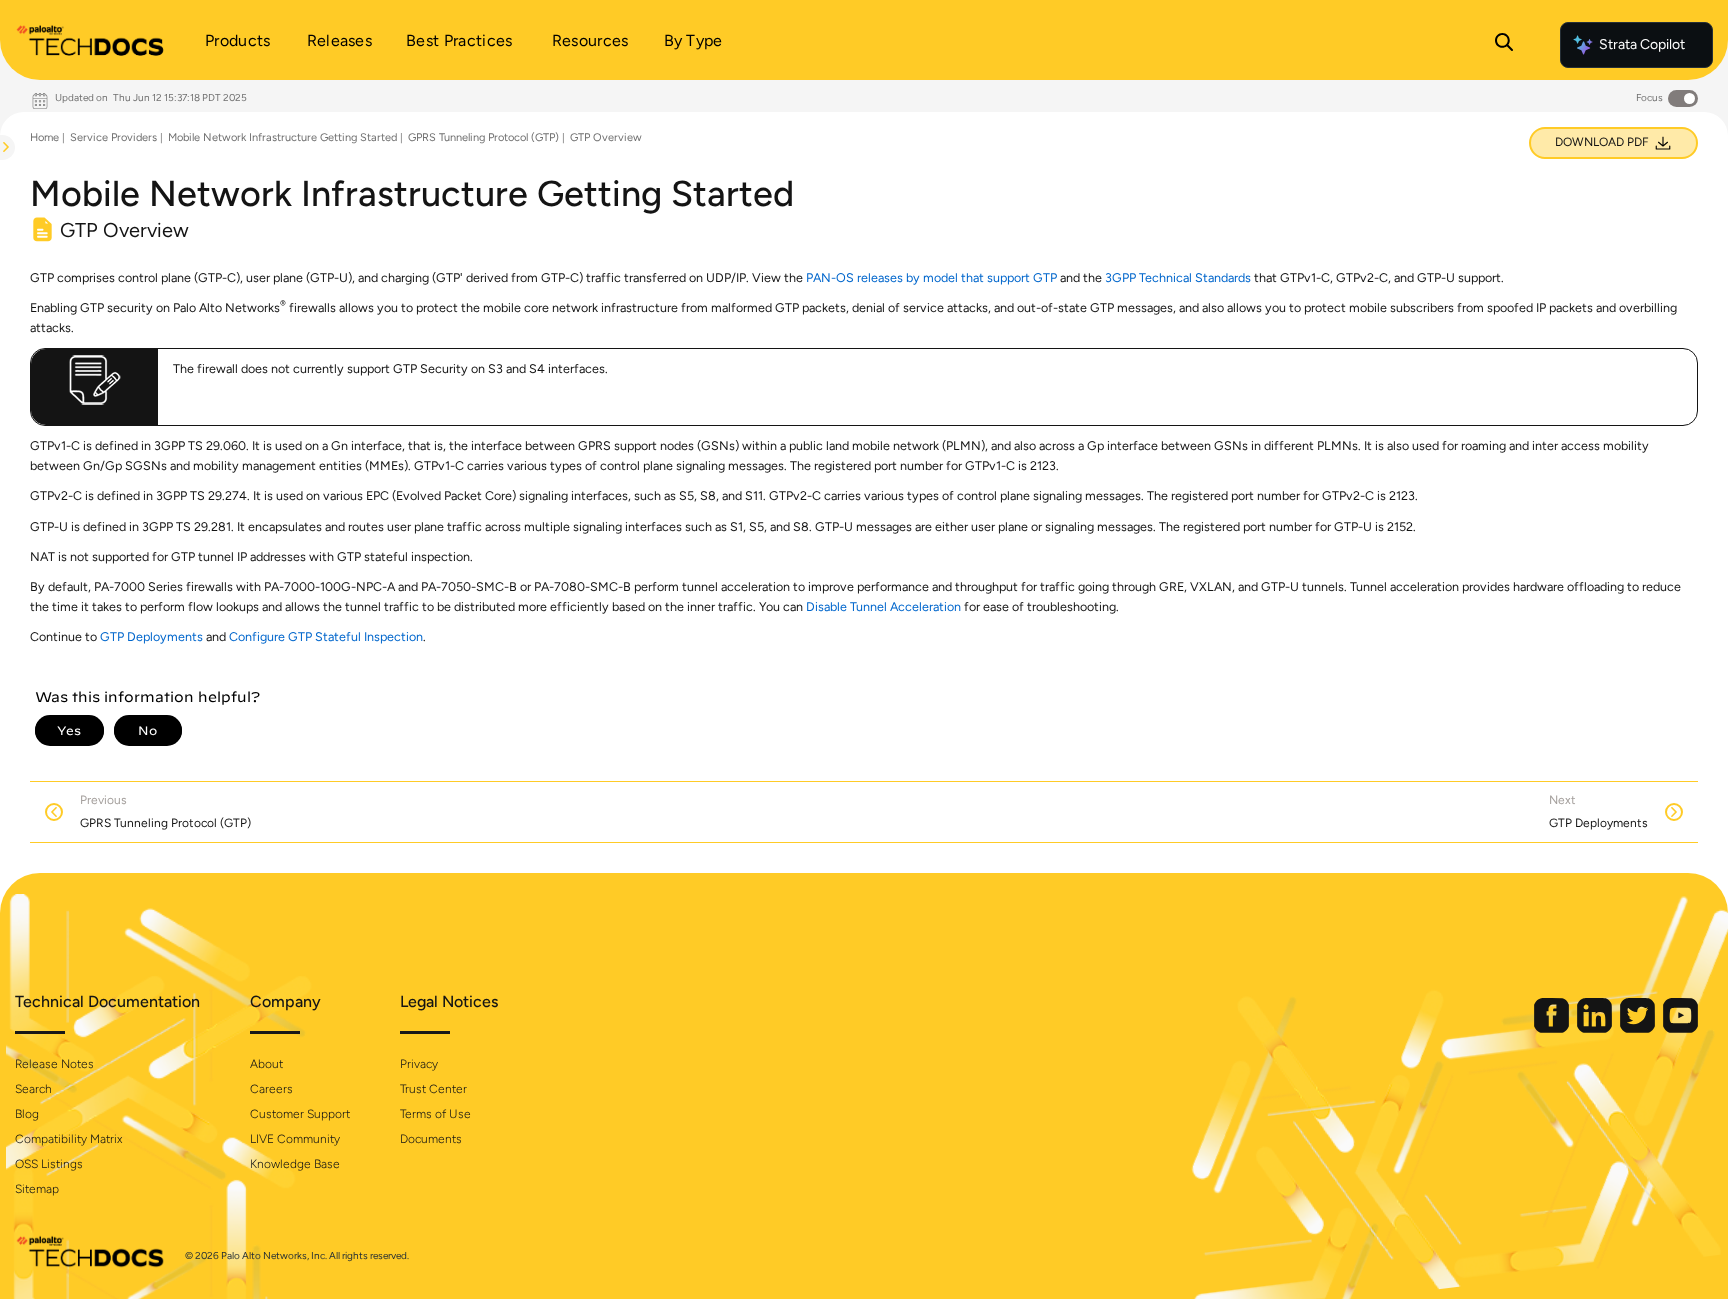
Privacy (419, 1064)
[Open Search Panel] (1504, 45)
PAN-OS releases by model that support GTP (931, 277)
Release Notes (54, 1064)
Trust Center (433, 1089)
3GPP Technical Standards (1178, 277)
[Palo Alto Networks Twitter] (1639, 1028)
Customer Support (300, 1114)
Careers (271, 1089)
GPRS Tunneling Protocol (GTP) (483, 137)
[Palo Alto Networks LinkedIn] (1596, 1028)
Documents (431, 1139)
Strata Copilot (1642, 44)
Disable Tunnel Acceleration (883, 606)
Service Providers (113, 137)
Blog (27, 1114)
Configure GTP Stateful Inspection (326, 636)
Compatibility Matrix (68, 1139)
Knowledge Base (295, 1164)
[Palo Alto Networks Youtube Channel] (1680, 1028)
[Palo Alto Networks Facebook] (1553, 1028)
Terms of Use (435, 1114)
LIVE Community (295, 1139)
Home (44, 137)
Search (33, 1089)
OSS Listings (49, 1164)
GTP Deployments (151, 636)
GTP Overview (606, 137)
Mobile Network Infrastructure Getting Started (282, 137)
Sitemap (37, 1189)
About (266, 1064)
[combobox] (1, 196)
